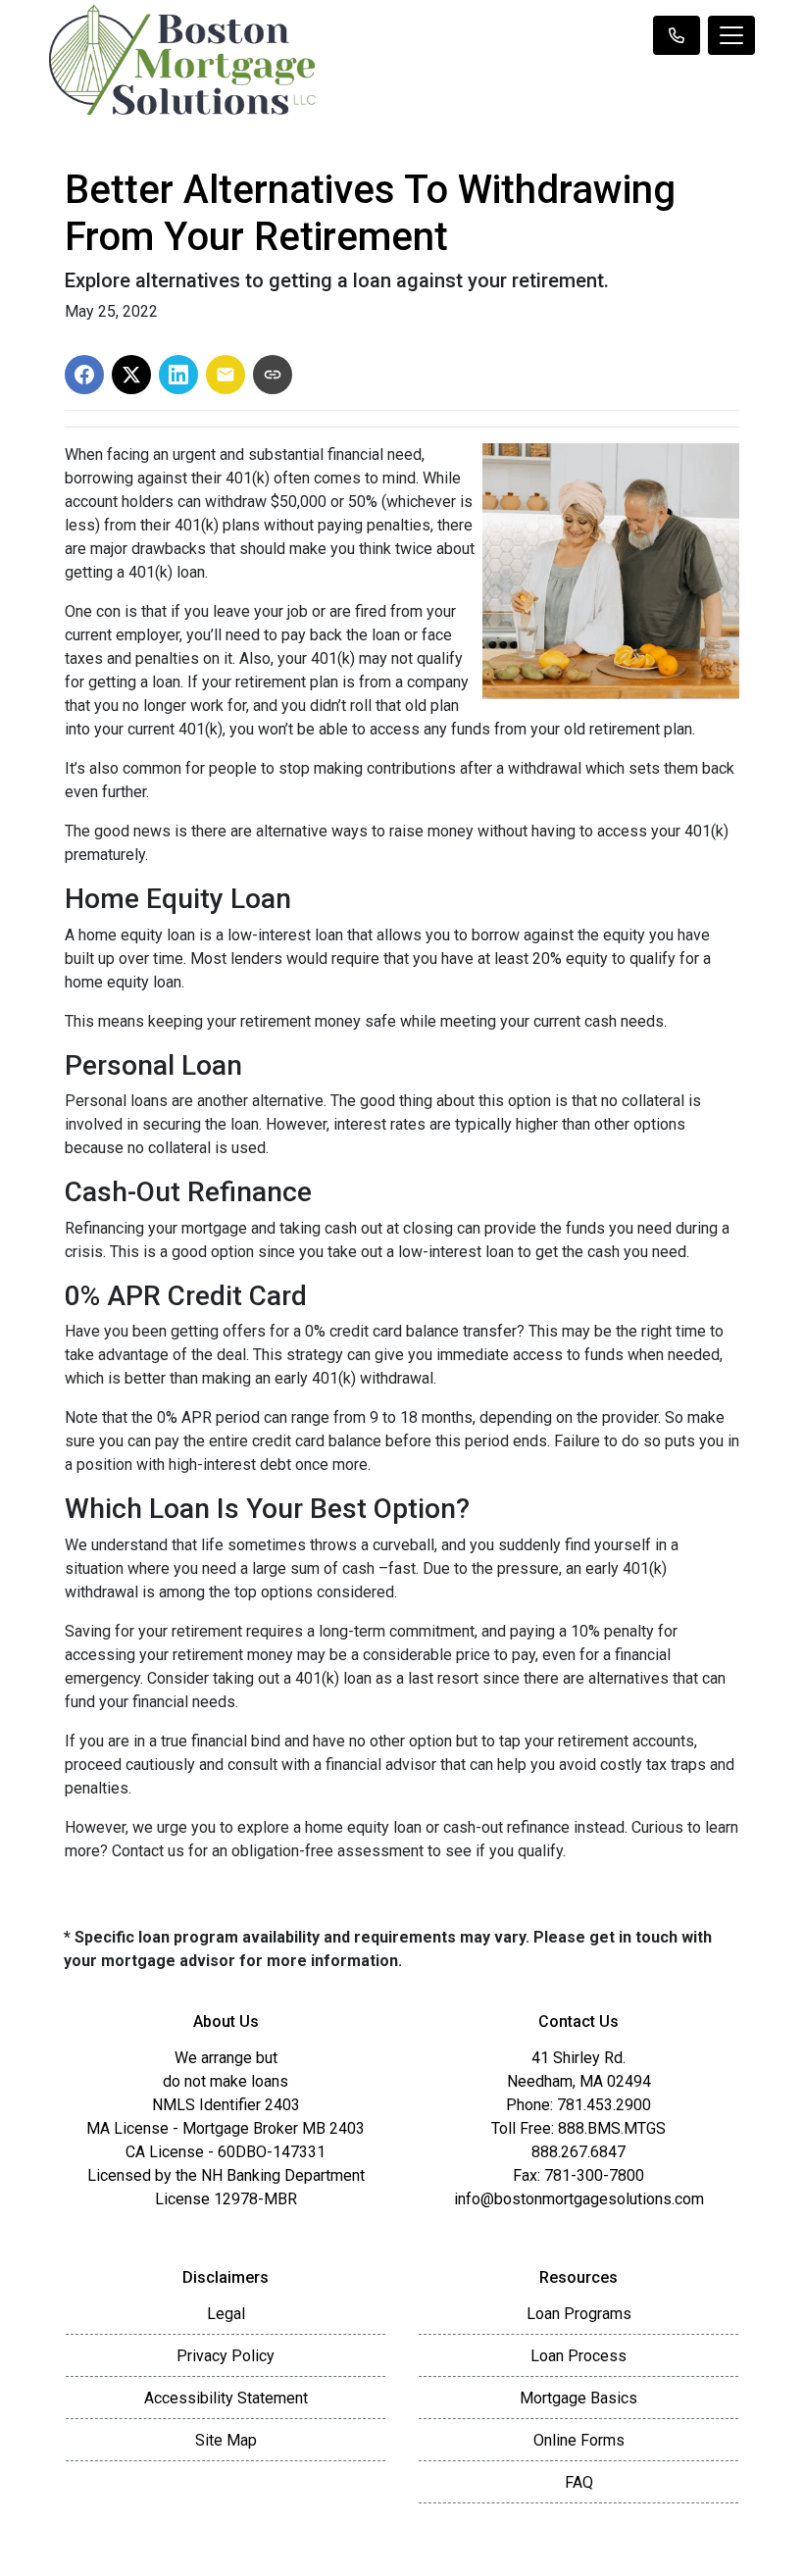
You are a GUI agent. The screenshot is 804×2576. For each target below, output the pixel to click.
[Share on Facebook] (84, 375)
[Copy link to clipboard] (273, 375)
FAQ (579, 2482)
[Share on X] (131, 375)
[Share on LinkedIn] (178, 375)
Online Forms (579, 2440)
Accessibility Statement (226, 2398)
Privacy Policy (226, 2356)
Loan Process (578, 2356)
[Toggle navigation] (731, 35)
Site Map (226, 2440)
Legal (226, 2314)
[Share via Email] (226, 375)
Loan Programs (579, 2314)
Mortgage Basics (578, 2398)
